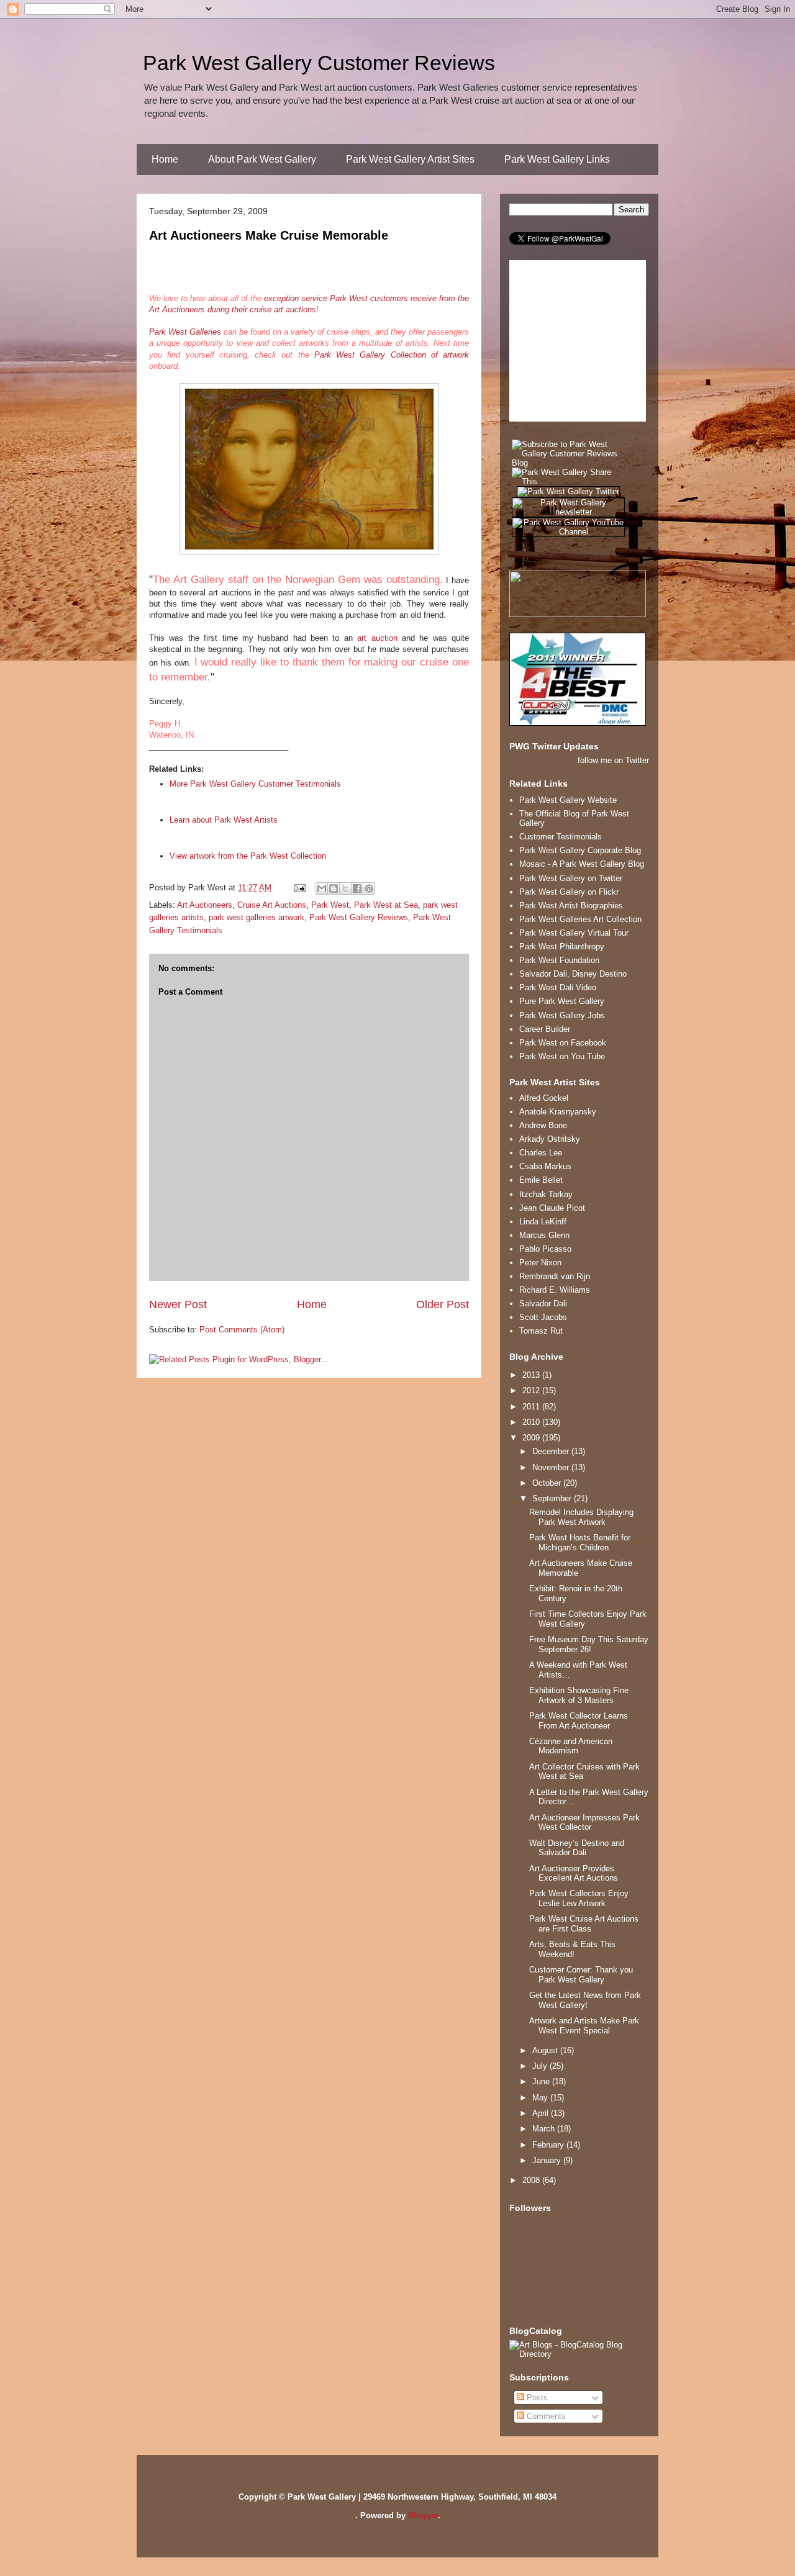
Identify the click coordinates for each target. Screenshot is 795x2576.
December (552, 1451)
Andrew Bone (543, 1125)
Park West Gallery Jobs (562, 1015)
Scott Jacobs (543, 1317)
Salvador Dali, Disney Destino (573, 974)
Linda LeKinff (543, 1222)
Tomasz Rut (541, 1331)
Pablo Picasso (545, 1249)
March (545, 2129)
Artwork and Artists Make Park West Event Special (584, 2026)
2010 (532, 1422)
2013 (532, 1375)
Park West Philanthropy (562, 947)
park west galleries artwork (257, 917)
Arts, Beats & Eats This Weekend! (572, 1949)
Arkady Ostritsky (550, 1139)
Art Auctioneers (205, 905)
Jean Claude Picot (552, 1208)
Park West (330, 905)
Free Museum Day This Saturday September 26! (589, 1644)
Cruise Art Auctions (272, 905)
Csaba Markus (545, 1166)
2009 (532, 1438)
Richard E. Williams (555, 1290)
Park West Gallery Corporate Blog (580, 850)
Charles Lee (541, 1153)
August (546, 2050)
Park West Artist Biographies (571, 906)
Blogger (423, 2515)
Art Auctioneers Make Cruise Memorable (269, 235)
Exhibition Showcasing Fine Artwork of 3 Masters (579, 1695)
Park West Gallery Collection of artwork (392, 355)
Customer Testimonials (561, 837)
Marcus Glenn (544, 1235)
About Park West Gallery (262, 159)
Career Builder (545, 1029)
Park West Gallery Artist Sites (410, 159)
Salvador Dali (543, 1304)
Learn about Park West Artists (224, 820)
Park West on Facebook (563, 1043)
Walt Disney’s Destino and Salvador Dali (577, 1848)
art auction (377, 638)
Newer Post (178, 1304)
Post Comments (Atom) (242, 1330)
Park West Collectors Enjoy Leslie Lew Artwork (579, 1898)
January (548, 2160)
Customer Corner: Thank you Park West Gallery (581, 1975)
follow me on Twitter (613, 760)
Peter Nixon (540, 1263)
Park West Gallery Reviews (359, 917)
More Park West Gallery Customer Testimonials (255, 784)
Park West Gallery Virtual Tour (574, 933)
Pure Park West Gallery (562, 1001)
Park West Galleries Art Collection (580, 919)
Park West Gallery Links (557, 159)
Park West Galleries (185, 332)
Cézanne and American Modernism (571, 1746)
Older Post (443, 1304)
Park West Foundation (559, 960)
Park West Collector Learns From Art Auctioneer (579, 1721)
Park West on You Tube (562, 1056)
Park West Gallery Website (568, 800)
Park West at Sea (386, 905)
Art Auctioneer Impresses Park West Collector (584, 1823)
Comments (545, 2416)
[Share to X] (345, 888)
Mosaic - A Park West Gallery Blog (582, 864)
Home (165, 159)
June (542, 2081)
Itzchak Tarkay (546, 1194)
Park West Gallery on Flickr (569, 892)
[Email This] (322, 888)
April (542, 2113)
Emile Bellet (541, 1180)
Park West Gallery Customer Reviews (319, 63)
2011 (532, 1407)
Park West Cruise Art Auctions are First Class (584, 1924)
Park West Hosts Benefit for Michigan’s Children (580, 1543)
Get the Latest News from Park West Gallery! (585, 2000)
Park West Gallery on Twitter (571, 878)
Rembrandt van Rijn (555, 1276)
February (549, 2145)
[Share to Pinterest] (369, 888)
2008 (532, 2180)
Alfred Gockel (544, 1098)
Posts (536, 2397)
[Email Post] (299, 888)
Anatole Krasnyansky (558, 1112)
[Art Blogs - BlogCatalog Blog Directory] (579, 2354)
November (552, 1467)
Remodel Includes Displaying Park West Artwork (581, 1517)
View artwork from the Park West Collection (248, 856)
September (553, 1498)
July (541, 2066)
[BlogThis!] (334, 888)
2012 (532, 1390)
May (541, 2098)
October (548, 1483)
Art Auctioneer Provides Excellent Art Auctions (574, 1873)
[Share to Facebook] (357, 888)
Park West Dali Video (558, 987)
